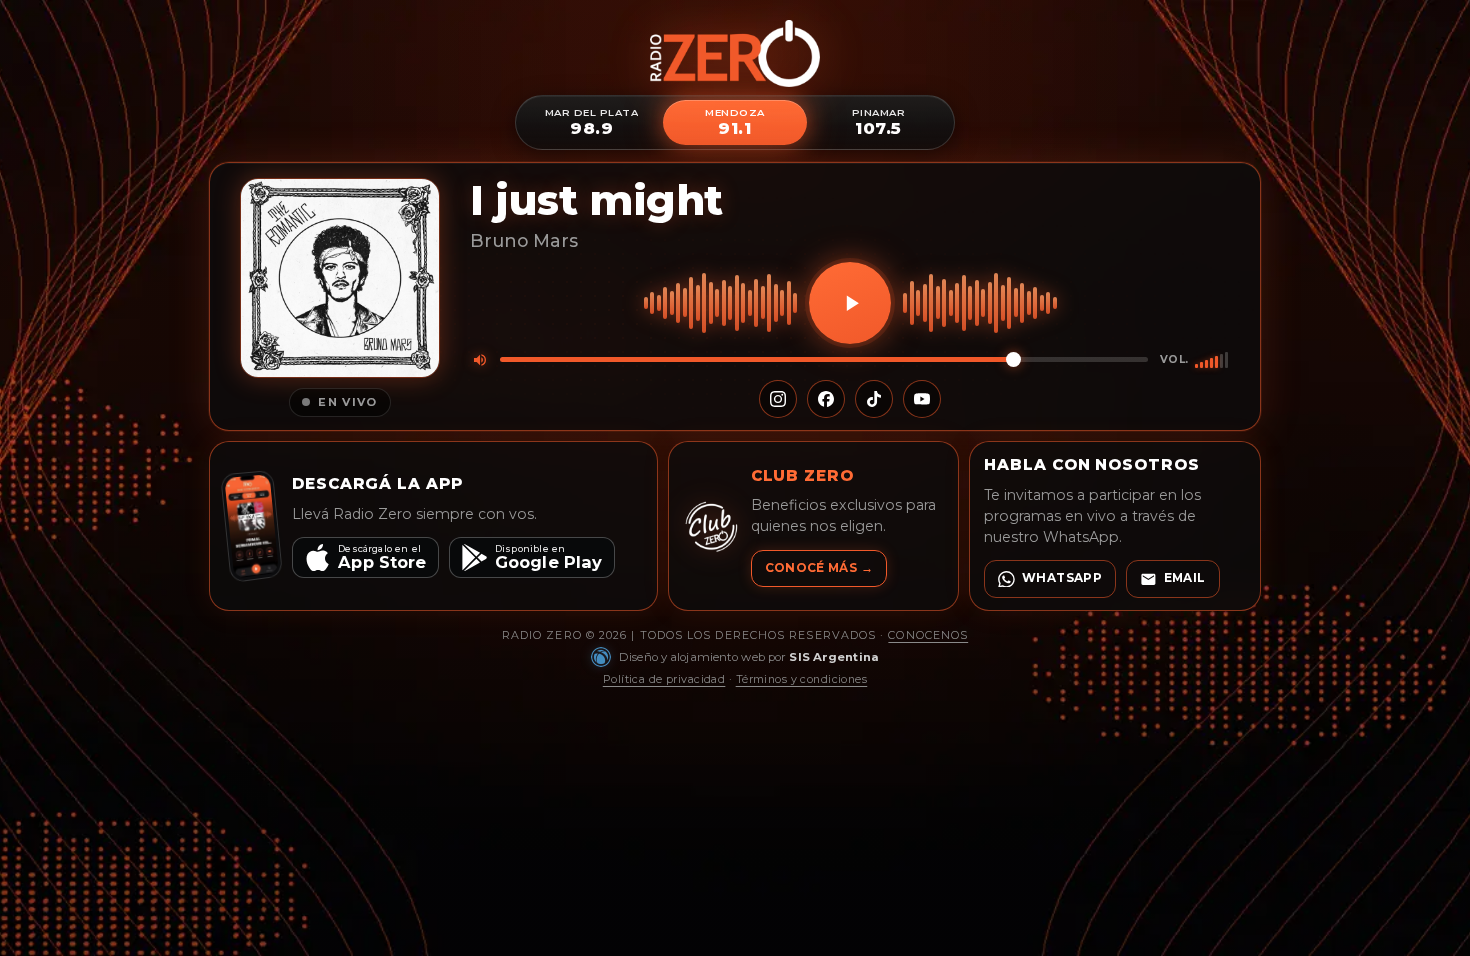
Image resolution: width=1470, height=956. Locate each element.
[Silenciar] (480, 360)
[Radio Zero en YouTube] (922, 399)
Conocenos (928, 635)
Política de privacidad (664, 679)
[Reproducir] (850, 303)
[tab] (591, 122)
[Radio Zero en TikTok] (874, 399)
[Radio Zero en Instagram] (778, 399)
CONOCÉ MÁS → (819, 568)
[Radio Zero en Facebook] (826, 399)
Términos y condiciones (802, 679)
